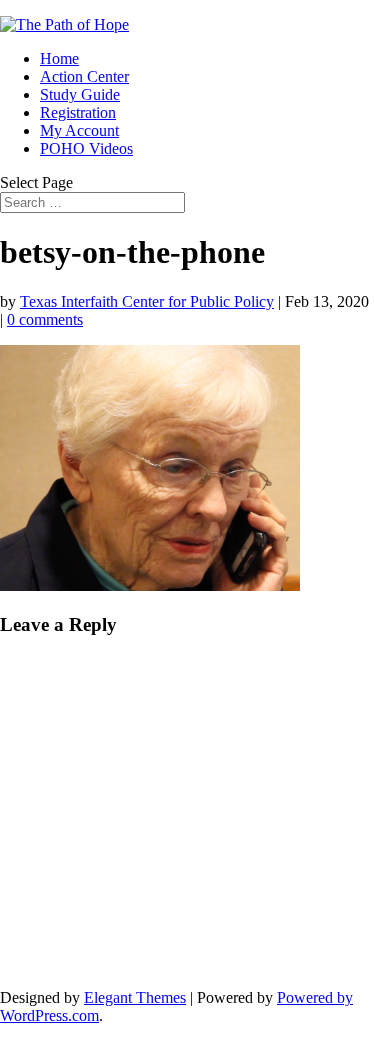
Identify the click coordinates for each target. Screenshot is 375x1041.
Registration (78, 112)
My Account (79, 130)
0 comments (45, 319)
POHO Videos (86, 148)
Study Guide (80, 94)
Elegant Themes (135, 997)
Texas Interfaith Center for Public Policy (147, 301)
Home (59, 58)
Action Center (84, 76)
